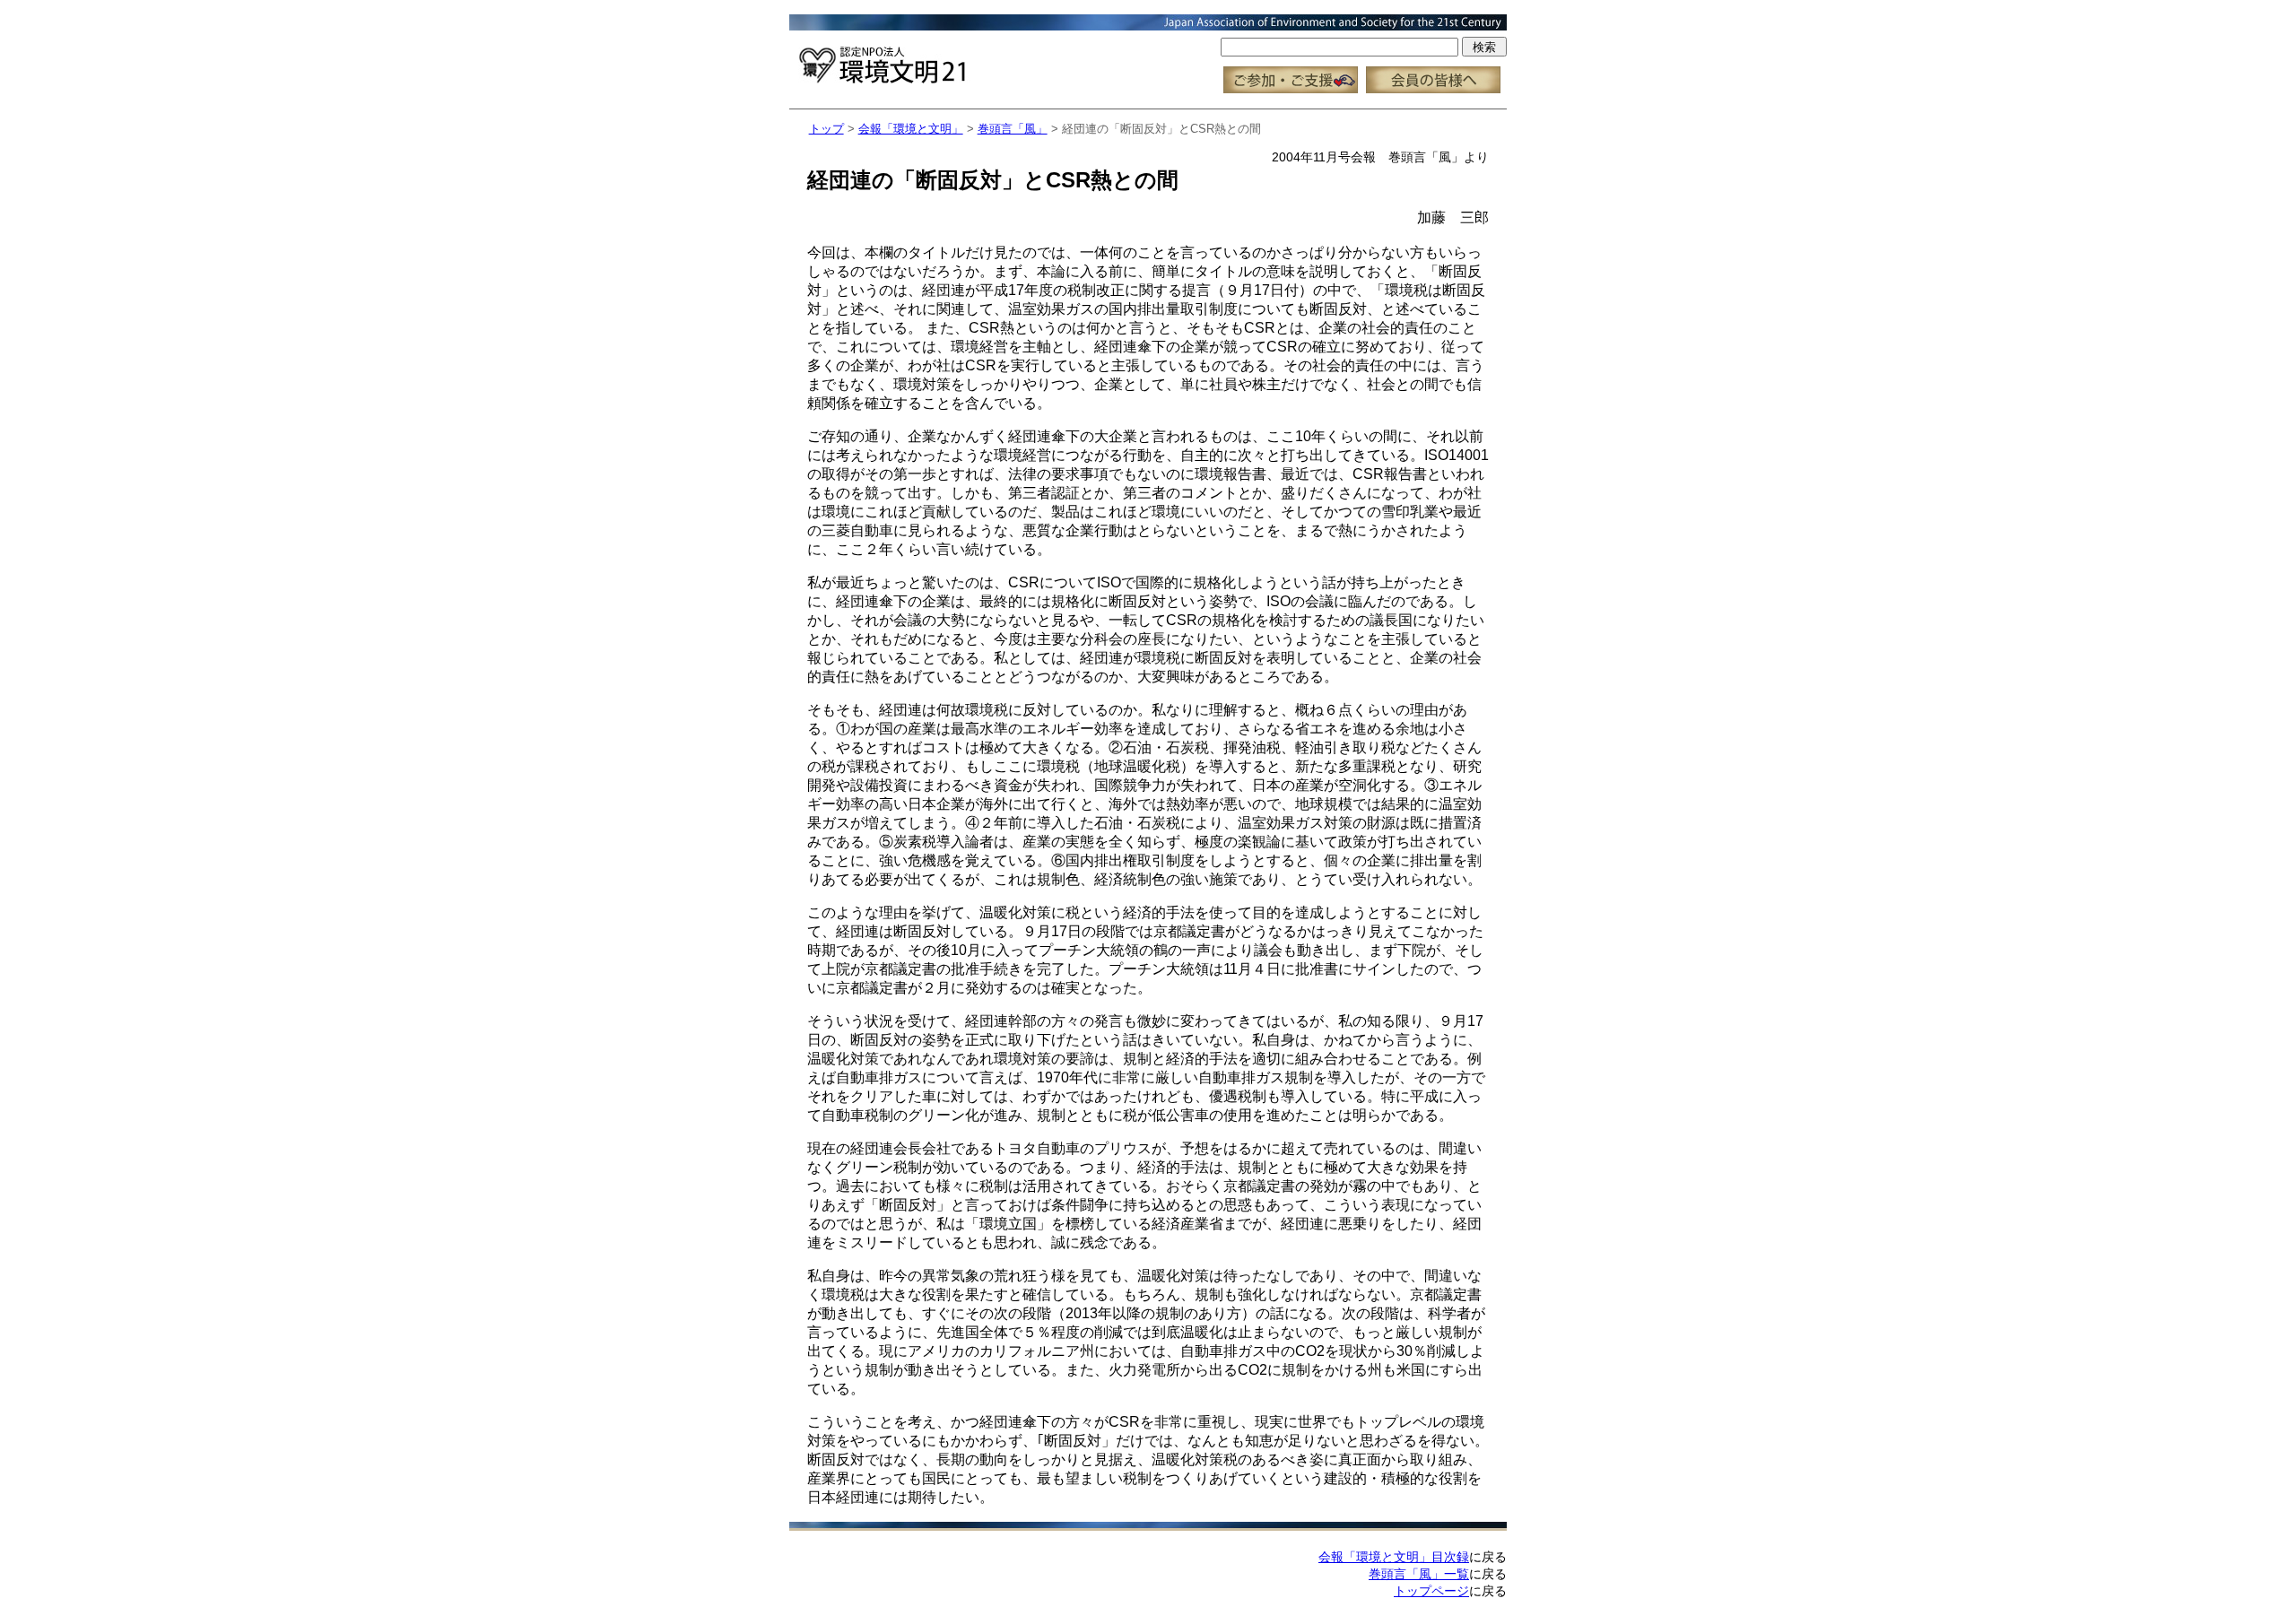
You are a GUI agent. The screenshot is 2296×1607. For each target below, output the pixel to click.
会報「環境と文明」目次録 (1394, 1557)
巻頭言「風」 (1013, 129)
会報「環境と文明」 (911, 129)
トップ (826, 129)
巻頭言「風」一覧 (1419, 1574)
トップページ (1431, 1591)
